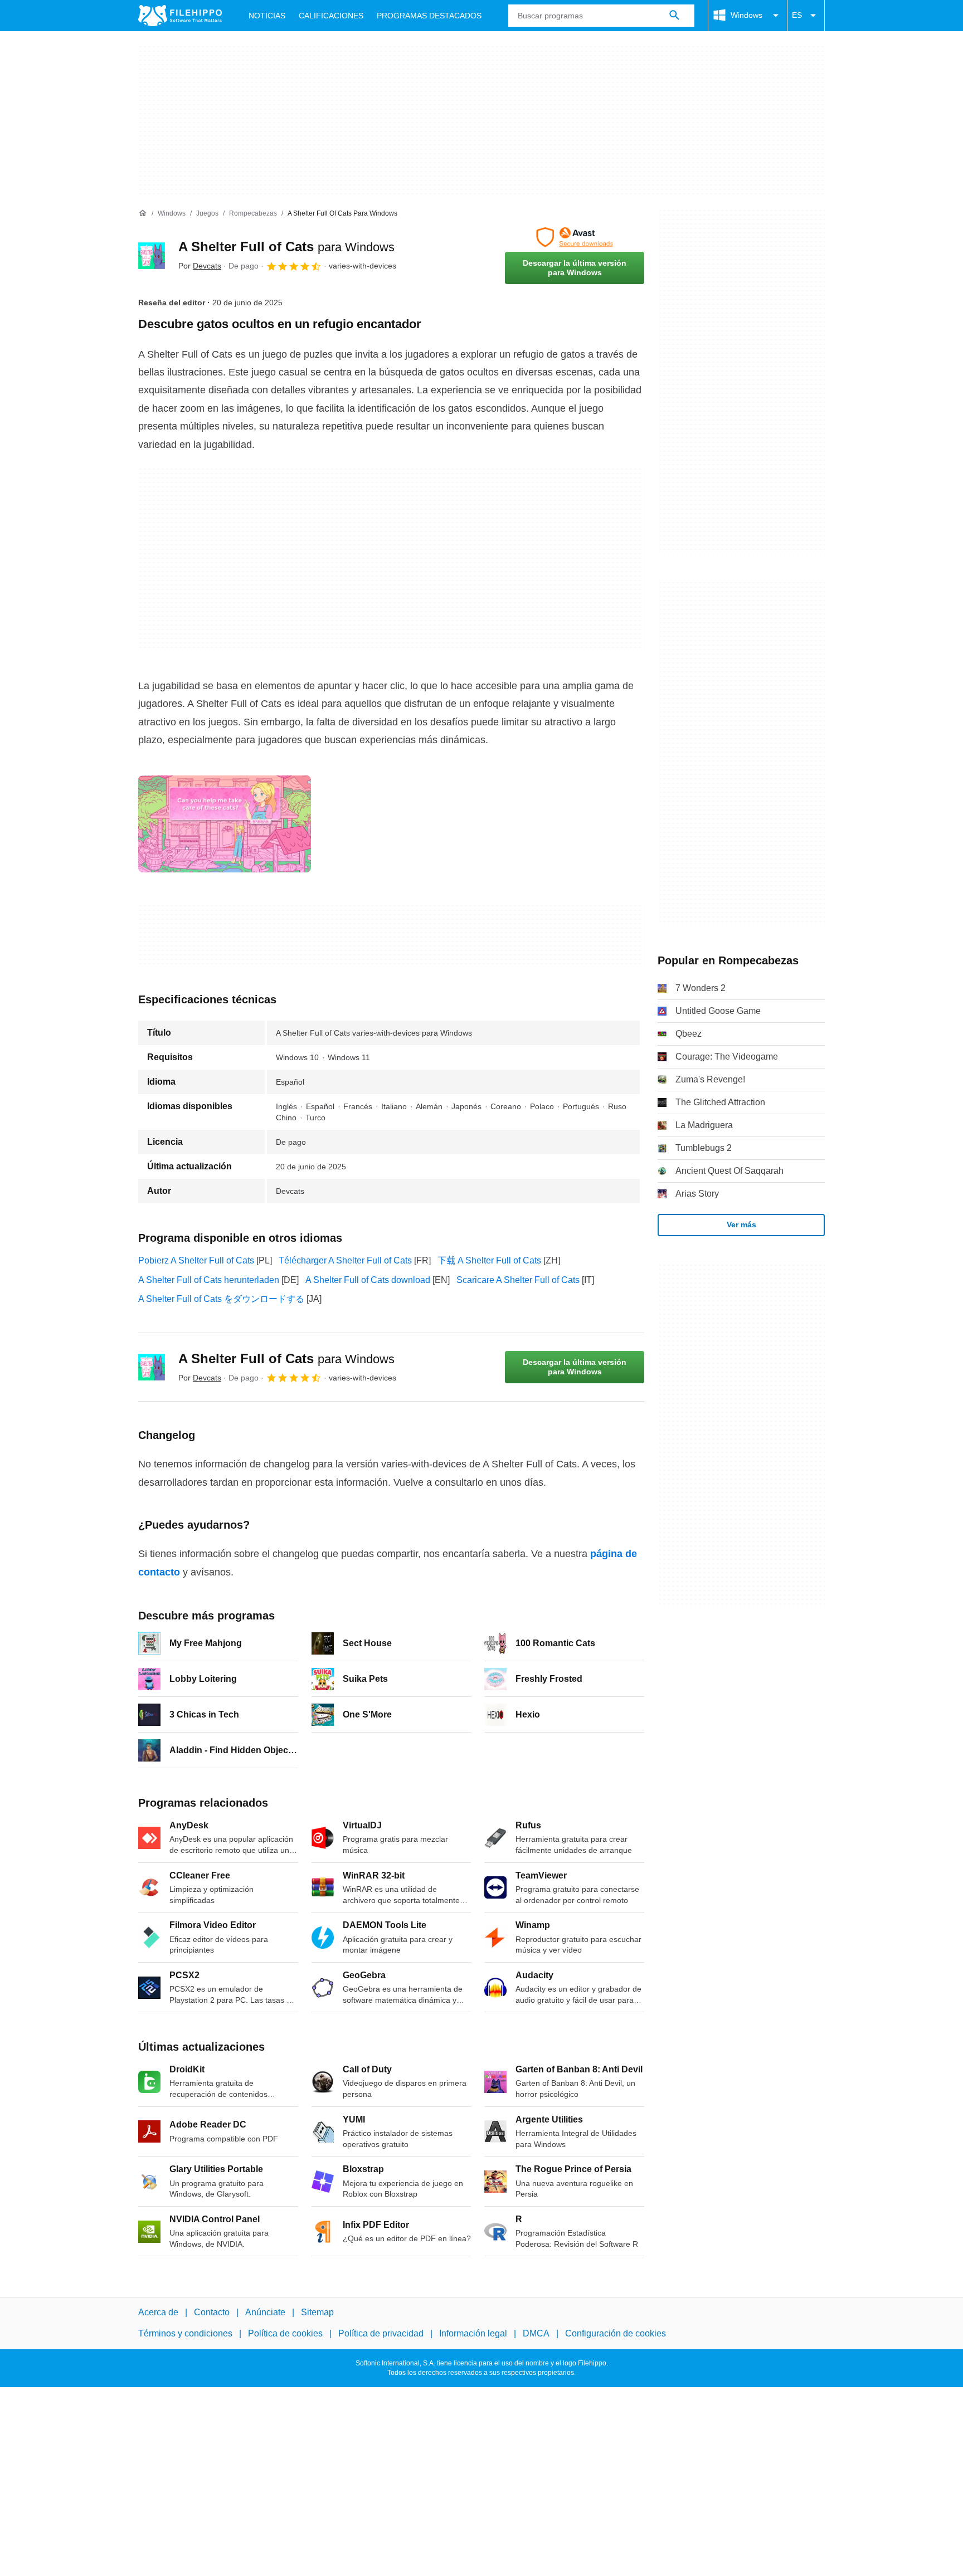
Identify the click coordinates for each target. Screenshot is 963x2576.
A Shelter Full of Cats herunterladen (209, 1280)
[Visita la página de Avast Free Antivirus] (575, 237)
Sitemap (317, 2312)
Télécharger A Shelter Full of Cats (345, 1260)
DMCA (536, 2333)
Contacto (212, 2312)
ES (797, 15)
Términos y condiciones (185, 2333)
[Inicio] (143, 213)
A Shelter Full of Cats (286, 247)
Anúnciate (265, 2312)
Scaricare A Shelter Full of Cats (518, 1280)
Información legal (473, 2333)
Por (200, 266)
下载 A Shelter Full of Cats (489, 1260)
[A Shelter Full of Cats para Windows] (152, 256)
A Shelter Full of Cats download (368, 1280)
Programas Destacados (429, 16)
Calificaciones (331, 16)
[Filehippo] (180, 16)
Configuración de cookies (616, 2333)
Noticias (267, 16)
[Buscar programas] (674, 16)
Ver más (741, 1224)
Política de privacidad (381, 2333)
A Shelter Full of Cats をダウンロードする (221, 1299)
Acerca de (158, 2312)
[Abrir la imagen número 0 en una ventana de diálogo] (225, 824)
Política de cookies (285, 2333)
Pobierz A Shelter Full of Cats (196, 1260)
